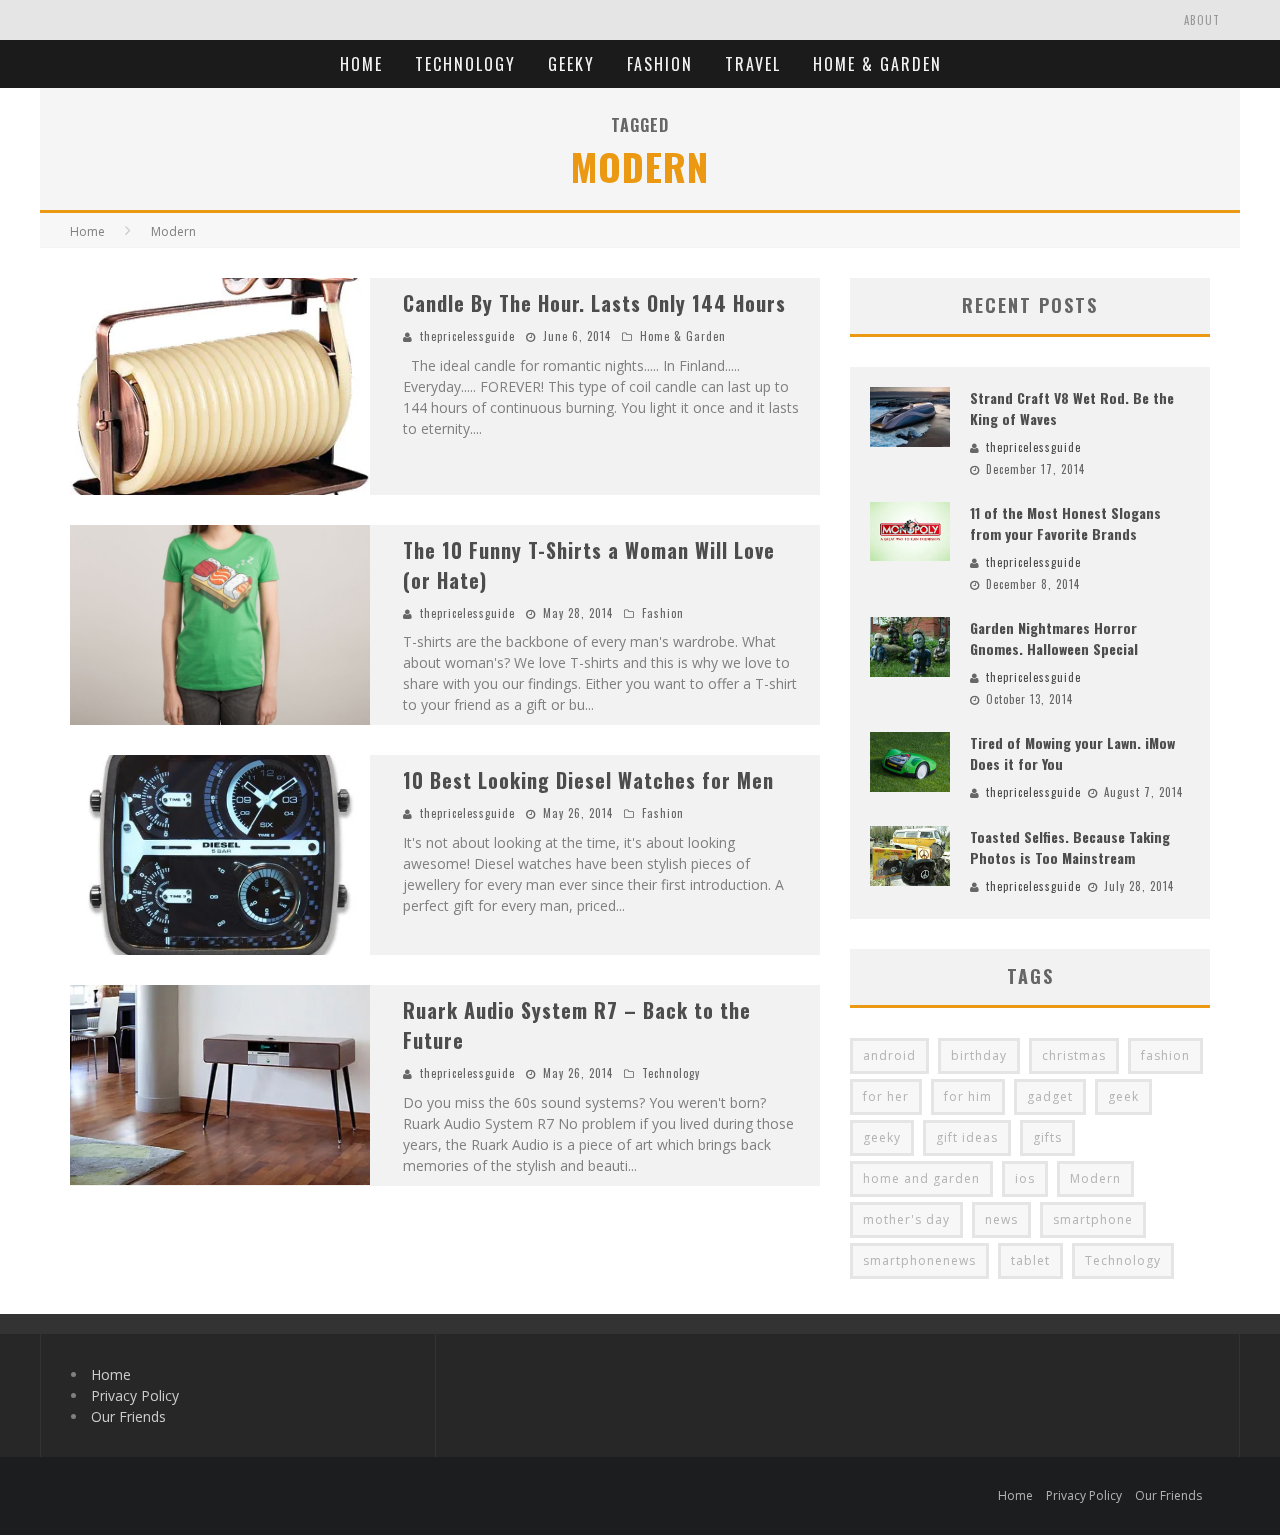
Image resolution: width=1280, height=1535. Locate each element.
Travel (753, 64)
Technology (465, 64)
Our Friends (128, 1416)
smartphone (1093, 1219)
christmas (1074, 1055)
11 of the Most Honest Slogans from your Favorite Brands (1065, 523)
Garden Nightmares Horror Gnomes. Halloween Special (1054, 638)
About (1202, 20)
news (1001, 1219)
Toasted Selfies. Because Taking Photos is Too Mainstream (1070, 847)
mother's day (906, 1219)
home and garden (921, 1178)
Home (361, 64)
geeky (882, 1137)
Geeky (571, 64)
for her (886, 1096)
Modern (1095, 1178)
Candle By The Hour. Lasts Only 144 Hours (594, 303)
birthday (979, 1055)
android (889, 1055)
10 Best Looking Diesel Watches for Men (588, 780)
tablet (1030, 1260)
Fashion (660, 64)
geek (1123, 1096)
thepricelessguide (467, 336)
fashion (1165, 1055)
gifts (1047, 1137)
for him (968, 1096)
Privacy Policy (135, 1395)
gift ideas (967, 1137)
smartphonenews (919, 1260)
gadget (1050, 1096)
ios (1025, 1178)
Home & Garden (877, 64)
